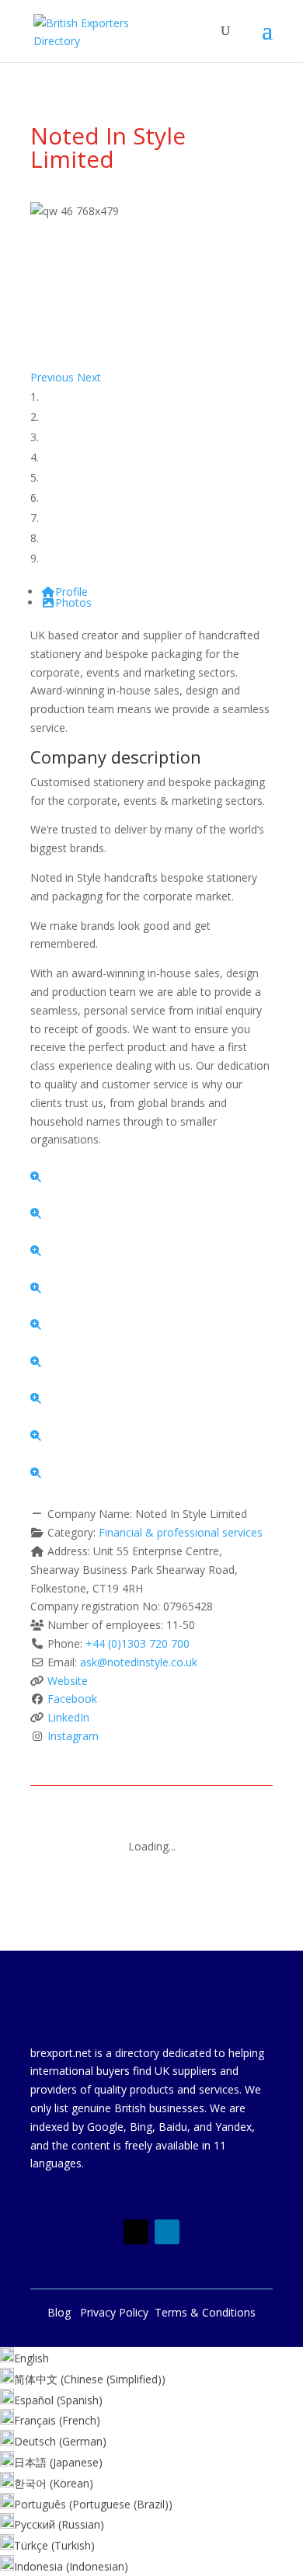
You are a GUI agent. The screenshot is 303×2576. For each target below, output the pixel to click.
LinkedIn (68, 1717)
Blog (64, 2312)
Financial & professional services (181, 1532)
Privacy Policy (117, 2312)
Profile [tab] (71, 592)
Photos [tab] (73, 602)
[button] (54, 377)
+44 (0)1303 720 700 (138, 1643)
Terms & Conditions (205, 2312)
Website (68, 1681)
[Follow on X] (136, 2232)
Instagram (73, 1736)
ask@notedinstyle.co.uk (139, 1662)
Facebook (72, 1699)
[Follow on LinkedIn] (167, 2232)
